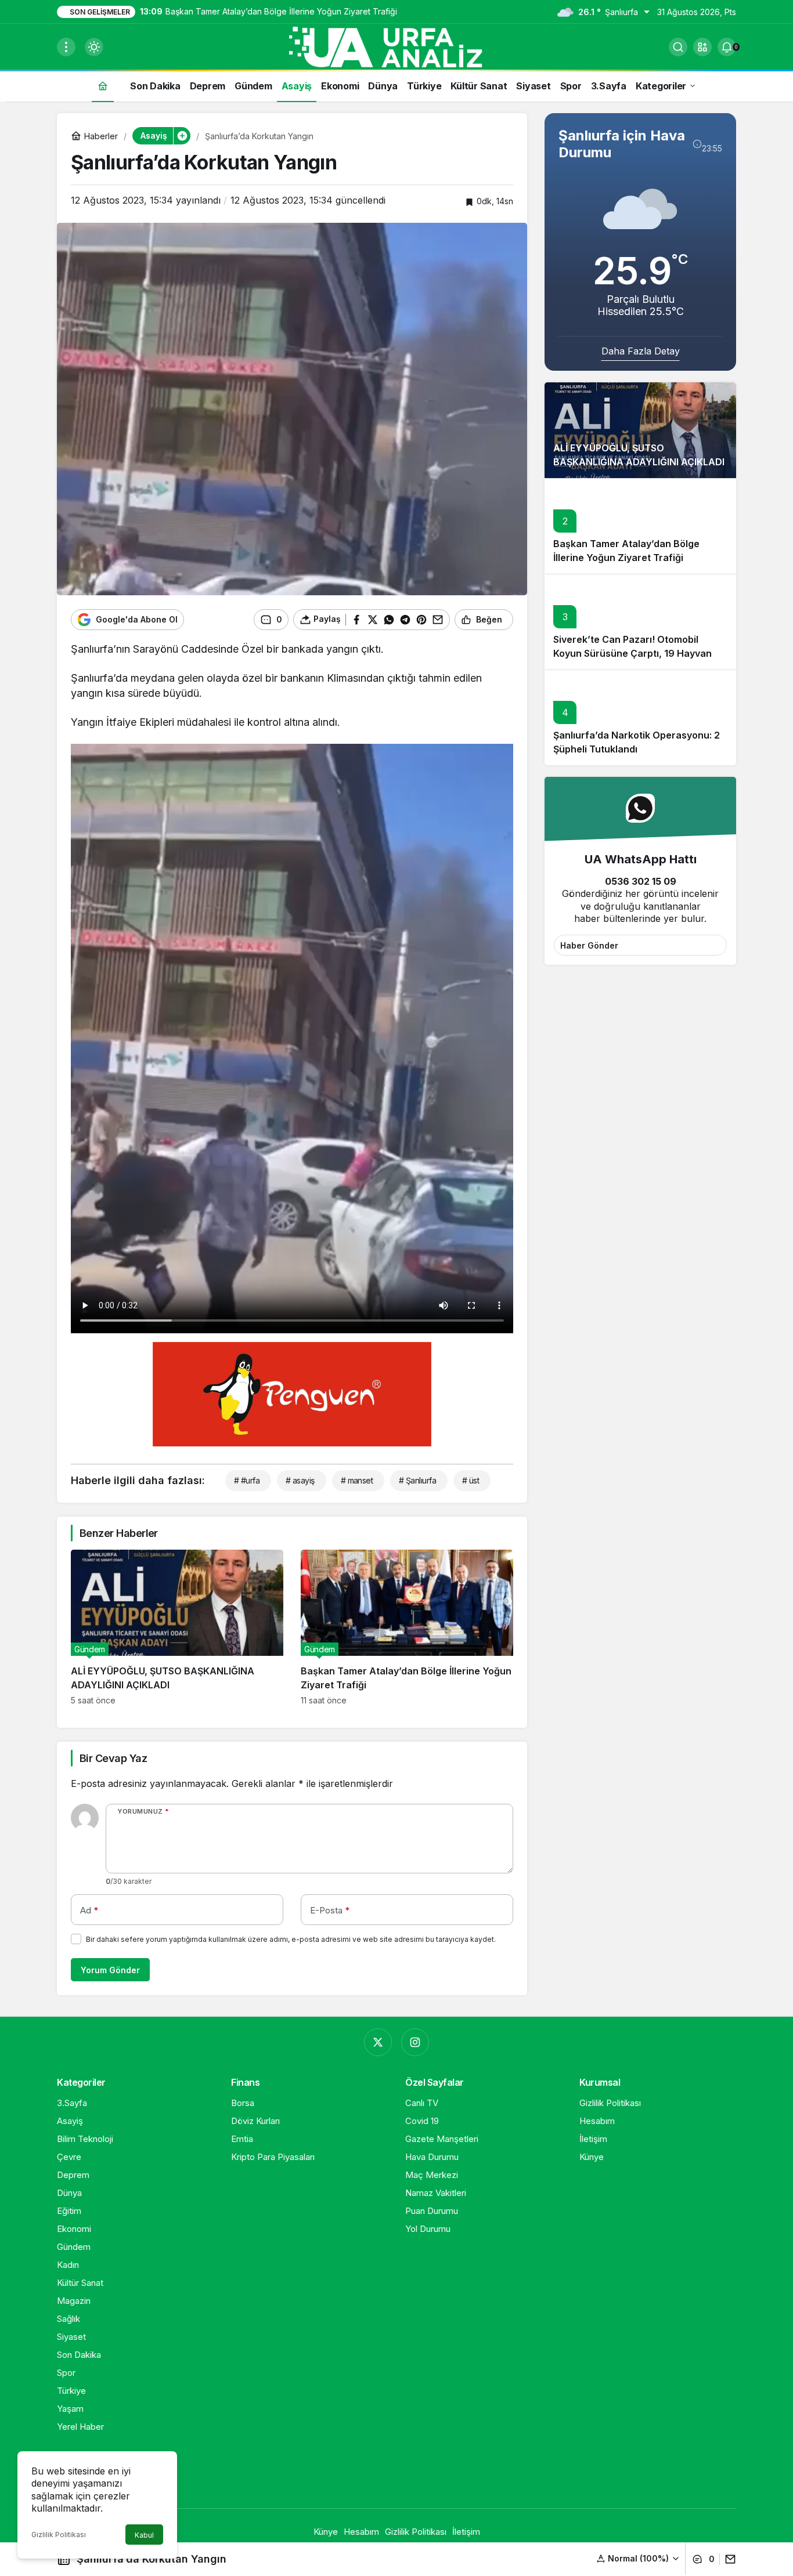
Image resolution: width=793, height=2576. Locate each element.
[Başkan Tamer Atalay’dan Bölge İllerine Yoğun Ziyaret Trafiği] (407, 1627)
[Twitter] (378, 2042)
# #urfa (247, 1480)
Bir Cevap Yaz (113, 1758)
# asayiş (300, 1480)
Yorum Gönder (110, 1970)
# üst (471, 1480)
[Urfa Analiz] (396, 46)
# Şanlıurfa (417, 1480)
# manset (357, 1480)
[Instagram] (415, 2042)
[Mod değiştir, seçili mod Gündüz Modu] (94, 47)
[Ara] (678, 47)
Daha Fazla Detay (641, 351)
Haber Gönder (589, 945)
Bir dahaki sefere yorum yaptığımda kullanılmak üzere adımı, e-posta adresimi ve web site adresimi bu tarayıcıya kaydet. (291, 1939)
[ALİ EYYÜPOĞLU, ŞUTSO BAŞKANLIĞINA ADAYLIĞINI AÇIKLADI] (177, 1627)
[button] (702, 47)
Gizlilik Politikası (59, 2535)
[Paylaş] (728, 2559)
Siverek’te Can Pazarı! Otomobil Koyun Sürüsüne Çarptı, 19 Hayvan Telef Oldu (632, 654)
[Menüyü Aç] (66, 47)
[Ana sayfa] (103, 86)
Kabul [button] (144, 2535)
